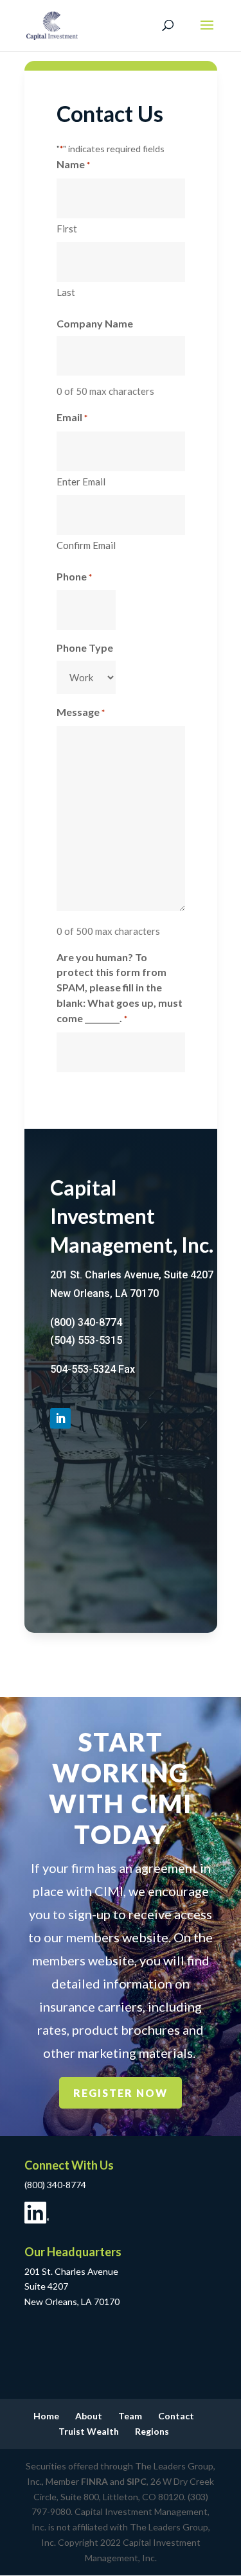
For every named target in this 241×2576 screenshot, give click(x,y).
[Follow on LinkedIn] (60, 1418)
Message (81, 712)
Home (46, 2416)
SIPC (137, 2481)
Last (66, 292)
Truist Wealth (89, 2431)
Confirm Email (86, 545)
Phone (74, 576)
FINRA (94, 2481)
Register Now (121, 2093)
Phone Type (85, 648)
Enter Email (81, 482)
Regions (152, 2431)
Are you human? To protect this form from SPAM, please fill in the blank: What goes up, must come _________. (120, 988)
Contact (176, 2416)
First (67, 229)
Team (130, 2416)
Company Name (95, 323)
